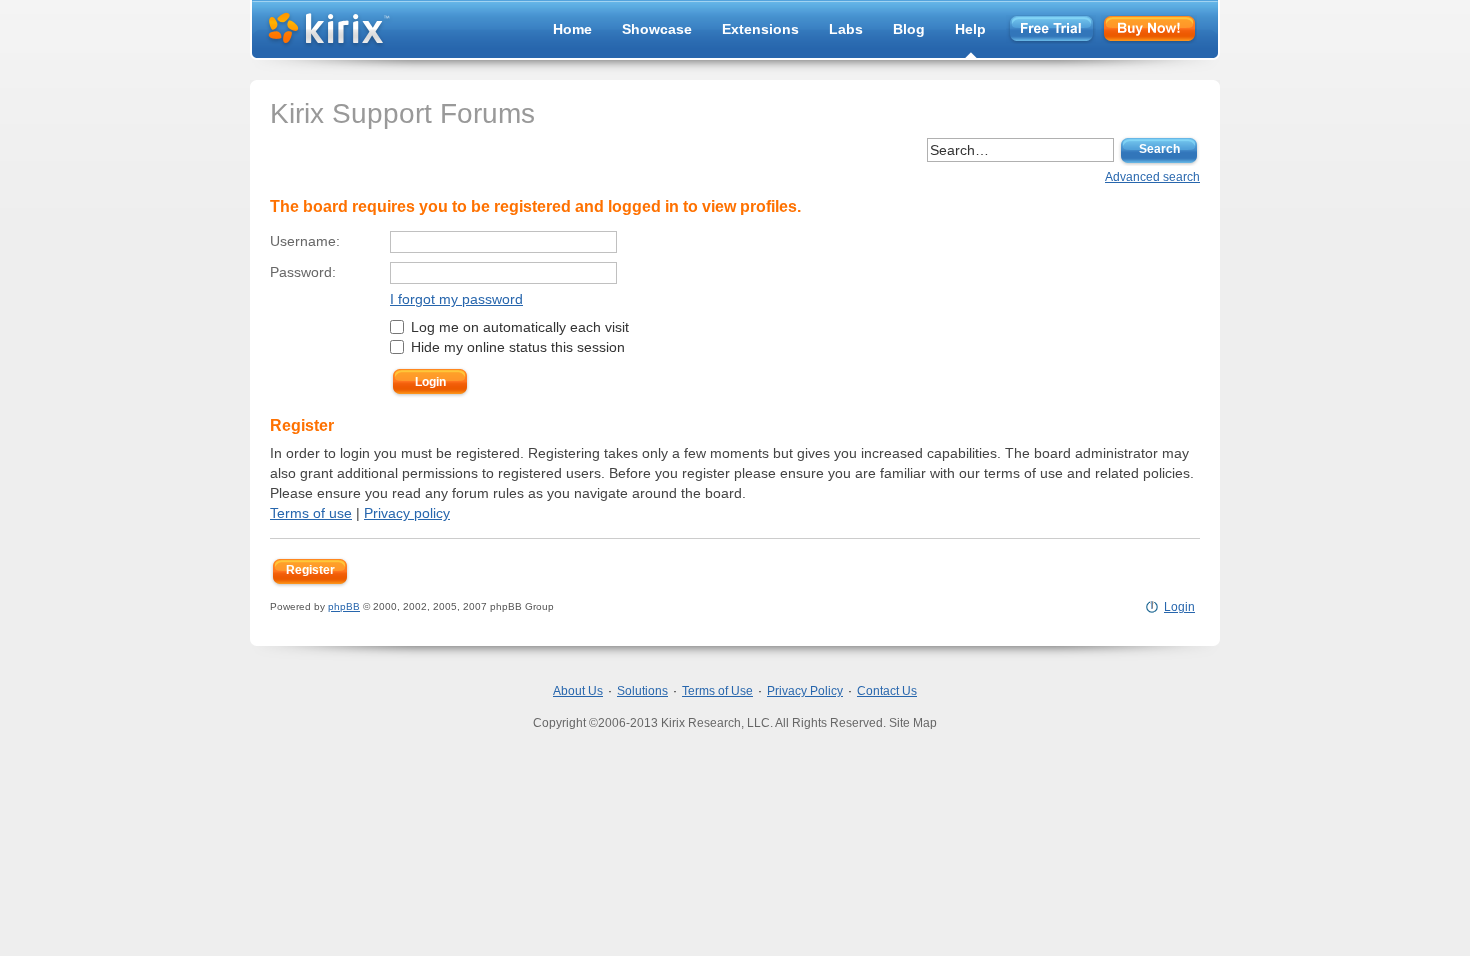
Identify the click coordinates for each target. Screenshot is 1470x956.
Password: (303, 272)
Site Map (913, 723)
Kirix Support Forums (402, 113)
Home (572, 29)
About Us (578, 691)
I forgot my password (456, 299)
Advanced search (1152, 177)
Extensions (760, 29)
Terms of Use (717, 691)
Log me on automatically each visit (518, 327)
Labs (846, 29)
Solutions (642, 691)
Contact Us (887, 691)
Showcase (657, 29)
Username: (305, 241)
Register (310, 570)
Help (970, 29)
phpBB (344, 606)
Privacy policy (407, 513)
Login (1179, 607)
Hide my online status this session (516, 347)
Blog (909, 29)
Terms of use (311, 513)
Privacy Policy (805, 691)
